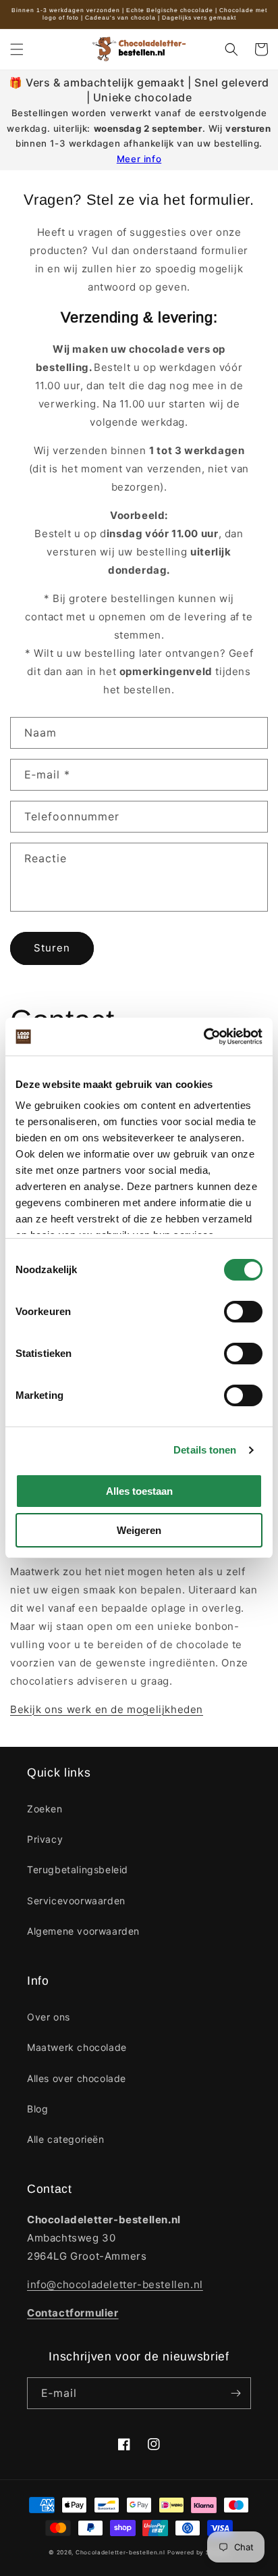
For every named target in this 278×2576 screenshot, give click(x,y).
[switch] (243, 1312)
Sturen (52, 948)
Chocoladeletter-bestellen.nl (120, 2552)
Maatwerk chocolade (77, 2047)
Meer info (139, 159)
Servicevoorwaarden (76, 1901)
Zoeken (45, 1809)
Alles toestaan (139, 1491)
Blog (37, 2109)
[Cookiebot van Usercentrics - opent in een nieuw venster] (203, 1037)
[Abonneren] (235, 2393)
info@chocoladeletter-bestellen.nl (115, 2284)
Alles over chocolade (77, 2078)
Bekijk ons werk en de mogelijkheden (107, 1709)
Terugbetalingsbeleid (78, 1869)
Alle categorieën (66, 2139)
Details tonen (205, 1450)
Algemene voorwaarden (83, 1931)
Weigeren (139, 1530)
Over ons (49, 2017)
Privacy (45, 1839)
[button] (17, 49)
